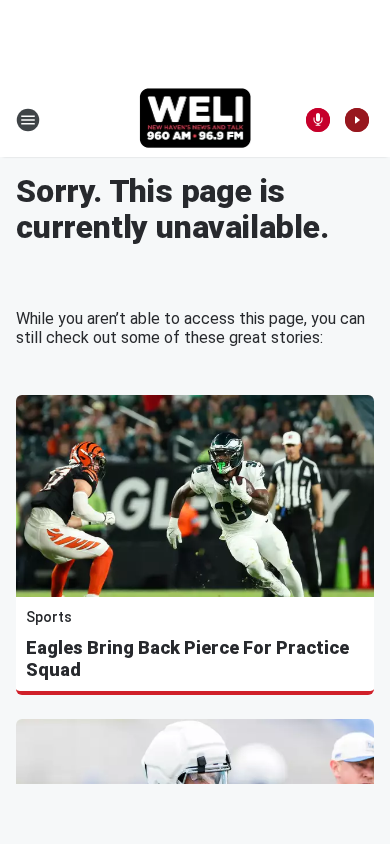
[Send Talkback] (318, 120)
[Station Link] (195, 120)
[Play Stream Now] (357, 120)
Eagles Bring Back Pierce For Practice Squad (187, 658)
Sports (49, 617)
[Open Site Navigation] (28, 120)
